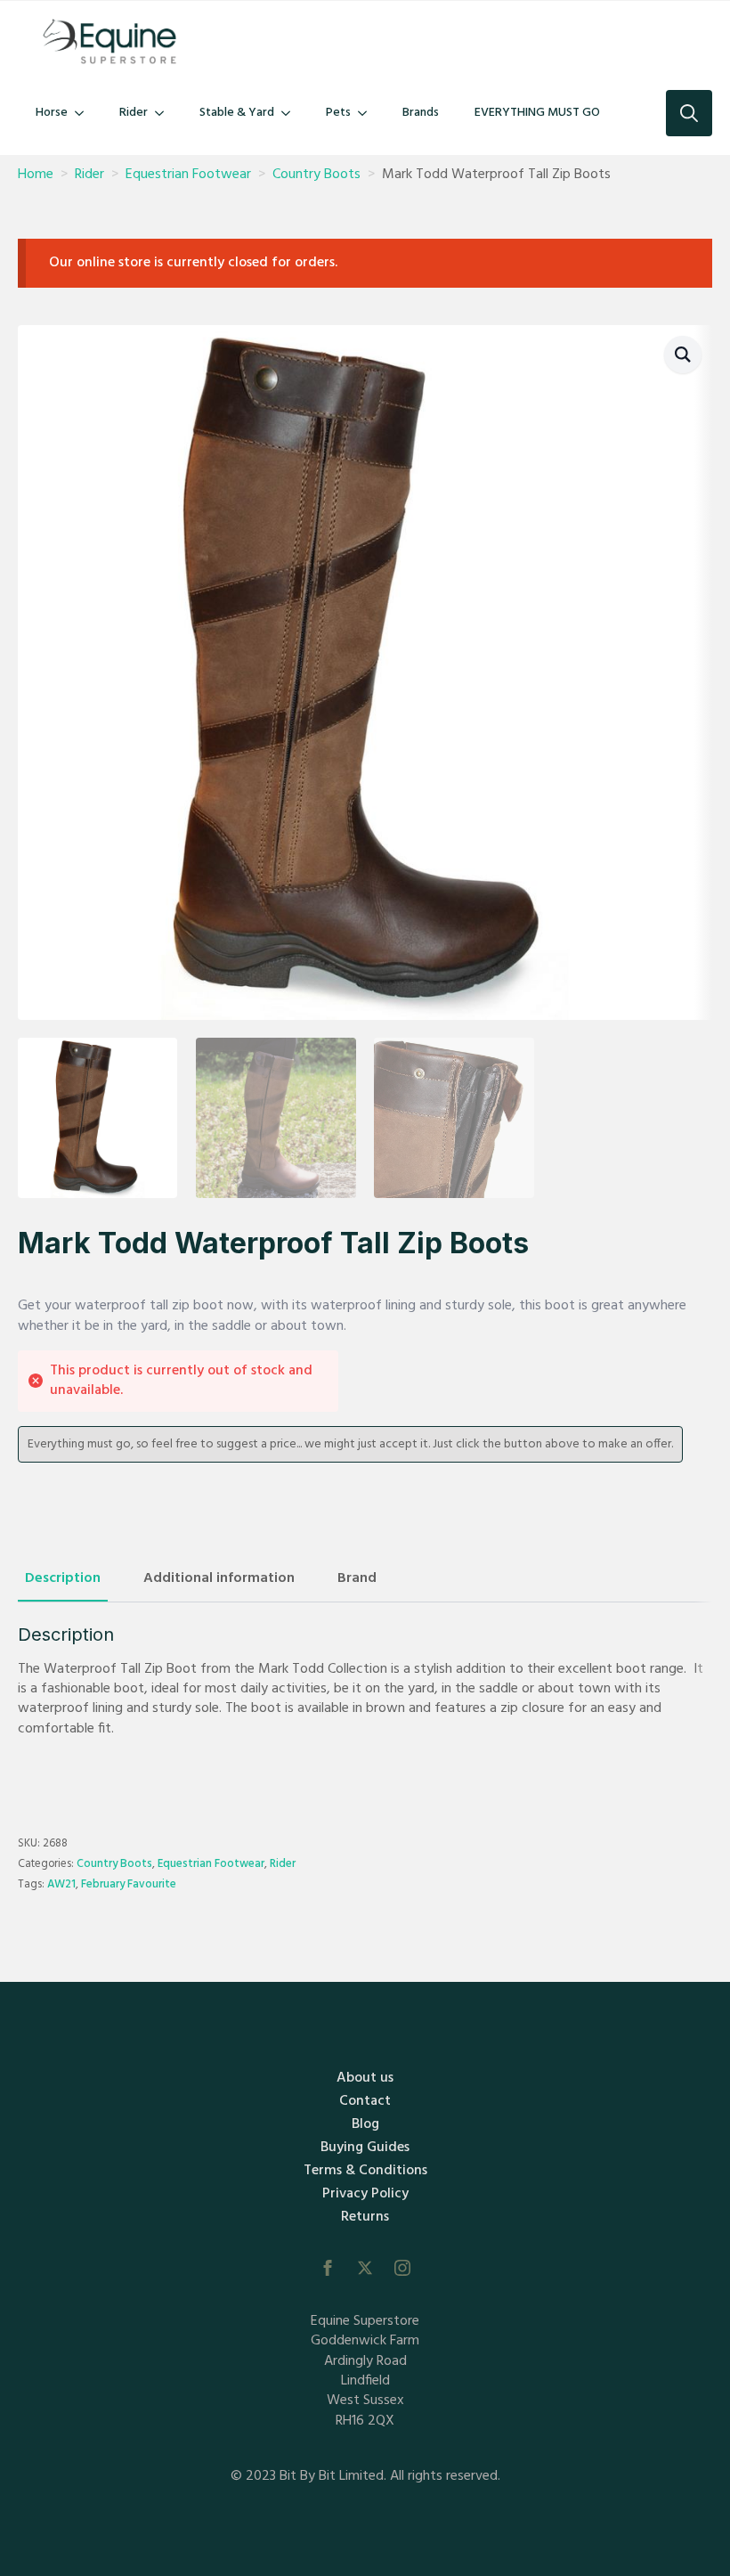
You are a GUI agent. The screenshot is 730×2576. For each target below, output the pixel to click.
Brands (421, 113)
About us (365, 2078)
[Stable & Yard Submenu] (291, 113)
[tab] (63, 1578)
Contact (365, 2101)
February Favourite (129, 1884)
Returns (365, 2217)
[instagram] (402, 2268)
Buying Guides (365, 2148)
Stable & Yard (237, 113)
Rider (134, 113)
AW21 (61, 1884)
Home (36, 175)
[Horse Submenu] (85, 113)
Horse (52, 113)
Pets (338, 113)
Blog (365, 2124)
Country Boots (316, 175)
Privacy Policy (365, 2194)
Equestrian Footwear (188, 175)
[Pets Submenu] (368, 113)
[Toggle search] (689, 113)
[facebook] (328, 2268)
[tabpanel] (365, 1699)
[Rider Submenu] (165, 113)
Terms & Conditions (365, 2171)
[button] (683, 355)
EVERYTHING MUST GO (537, 113)
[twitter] (365, 2268)
